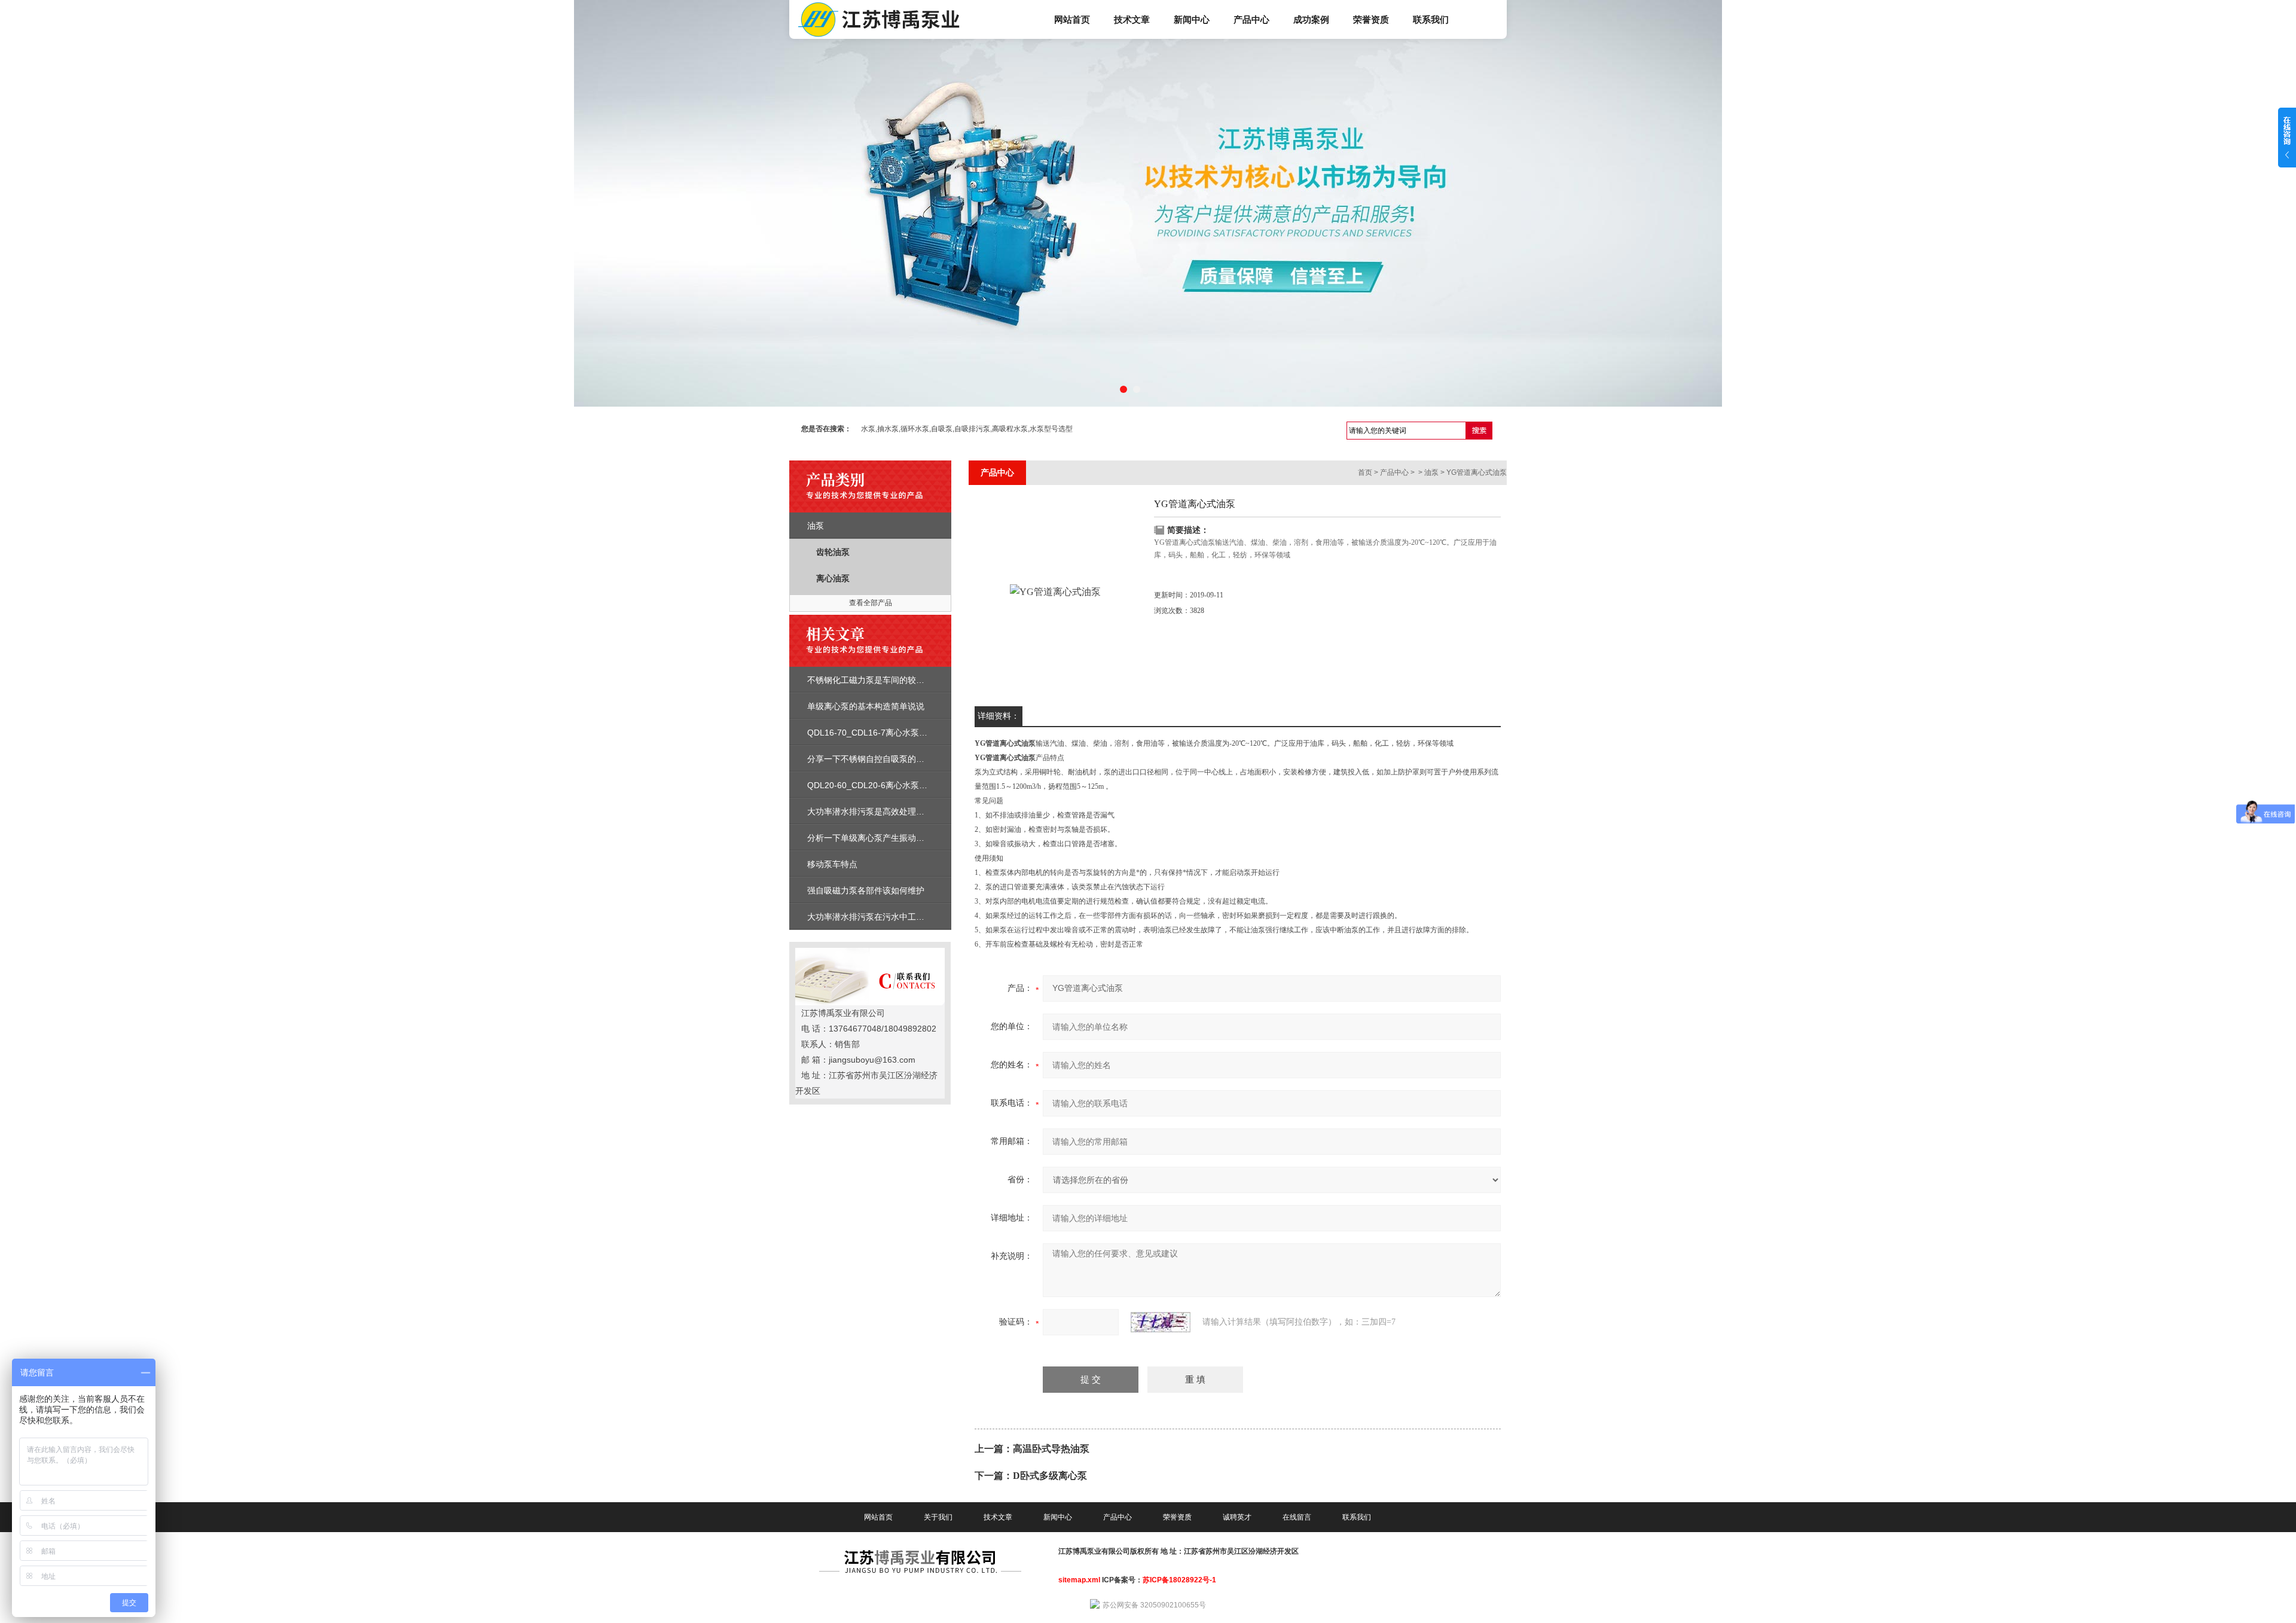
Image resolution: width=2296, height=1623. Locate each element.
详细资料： (999, 716)
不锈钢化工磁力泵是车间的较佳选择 (874, 680)
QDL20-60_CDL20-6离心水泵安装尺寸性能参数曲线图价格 (918, 785)
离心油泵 (833, 578)
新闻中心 (1192, 19)
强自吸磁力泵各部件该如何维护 (866, 890)
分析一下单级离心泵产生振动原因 (870, 838)
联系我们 (1431, 19)
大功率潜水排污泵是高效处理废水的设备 (883, 811)
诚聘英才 (1237, 1517)
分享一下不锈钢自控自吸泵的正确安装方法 (887, 759)
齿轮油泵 (833, 552)
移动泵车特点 (832, 864)
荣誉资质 (1371, 19)
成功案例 (1311, 19)
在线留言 (1297, 1517)
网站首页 (1072, 19)
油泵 (816, 526)
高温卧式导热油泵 (1051, 1449)
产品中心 (1251, 19)
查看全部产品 (871, 603)
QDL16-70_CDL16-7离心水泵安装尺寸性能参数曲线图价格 (918, 733)
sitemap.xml (1079, 1580)
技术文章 (1132, 19)
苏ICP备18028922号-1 (1179, 1580)
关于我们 (938, 1517)
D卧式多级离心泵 (1050, 1476)
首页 (1365, 472)
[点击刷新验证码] (1161, 1322)
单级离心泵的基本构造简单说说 (866, 706)
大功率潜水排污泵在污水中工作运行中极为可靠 (895, 917)
